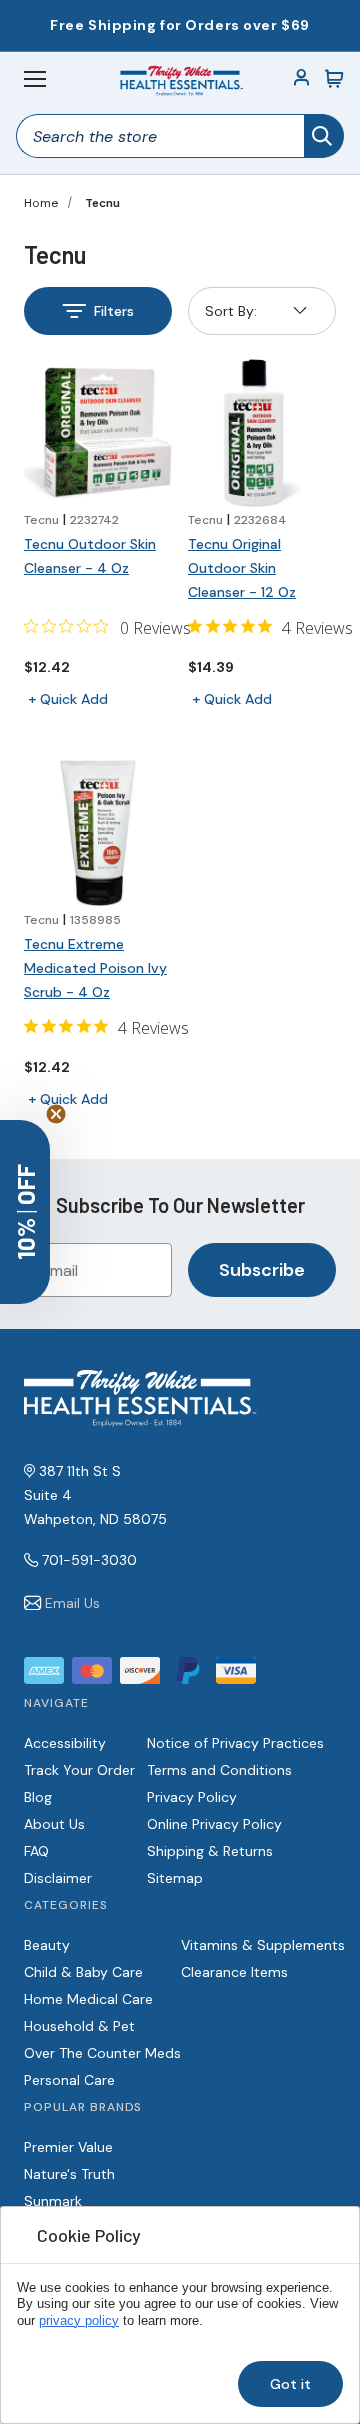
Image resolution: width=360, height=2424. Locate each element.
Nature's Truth (69, 2174)
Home (41, 203)
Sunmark (53, 2201)
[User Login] (302, 79)
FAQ (36, 1851)
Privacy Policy (192, 1797)
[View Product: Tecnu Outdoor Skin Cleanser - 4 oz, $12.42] (98, 433)
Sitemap (175, 1878)
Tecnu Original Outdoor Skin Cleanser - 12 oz (242, 568)
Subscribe (262, 1270)
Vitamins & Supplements (263, 1945)
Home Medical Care (88, 1999)
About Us (54, 1824)
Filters (114, 311)
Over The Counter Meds (102, 2053)
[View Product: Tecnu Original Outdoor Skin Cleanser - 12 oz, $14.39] (262, 433)
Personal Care (69, 2080)
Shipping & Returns (210, 1851)
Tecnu (102, 203)
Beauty (47, 1945)
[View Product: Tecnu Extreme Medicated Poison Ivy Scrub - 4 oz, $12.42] (98, 833)
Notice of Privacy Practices (235, 1743)
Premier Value (68, 2147)
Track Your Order (79, 1770)
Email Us (72, 1603)
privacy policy (79, 2321)
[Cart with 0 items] (334, 79)
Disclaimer (58, 1878)
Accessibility (65, 1743)
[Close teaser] (56, 1114)
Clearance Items (234, 1972)
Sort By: (230, 315)
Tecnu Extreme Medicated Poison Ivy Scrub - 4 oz (95, 968)
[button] (25, 1212)
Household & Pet (79, 2026)
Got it (290, 2384)
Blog (38, 1797)
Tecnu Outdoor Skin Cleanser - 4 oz (90, 556)
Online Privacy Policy (214, 1824)
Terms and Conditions (219, 1770)
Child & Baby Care (83, 1972)
